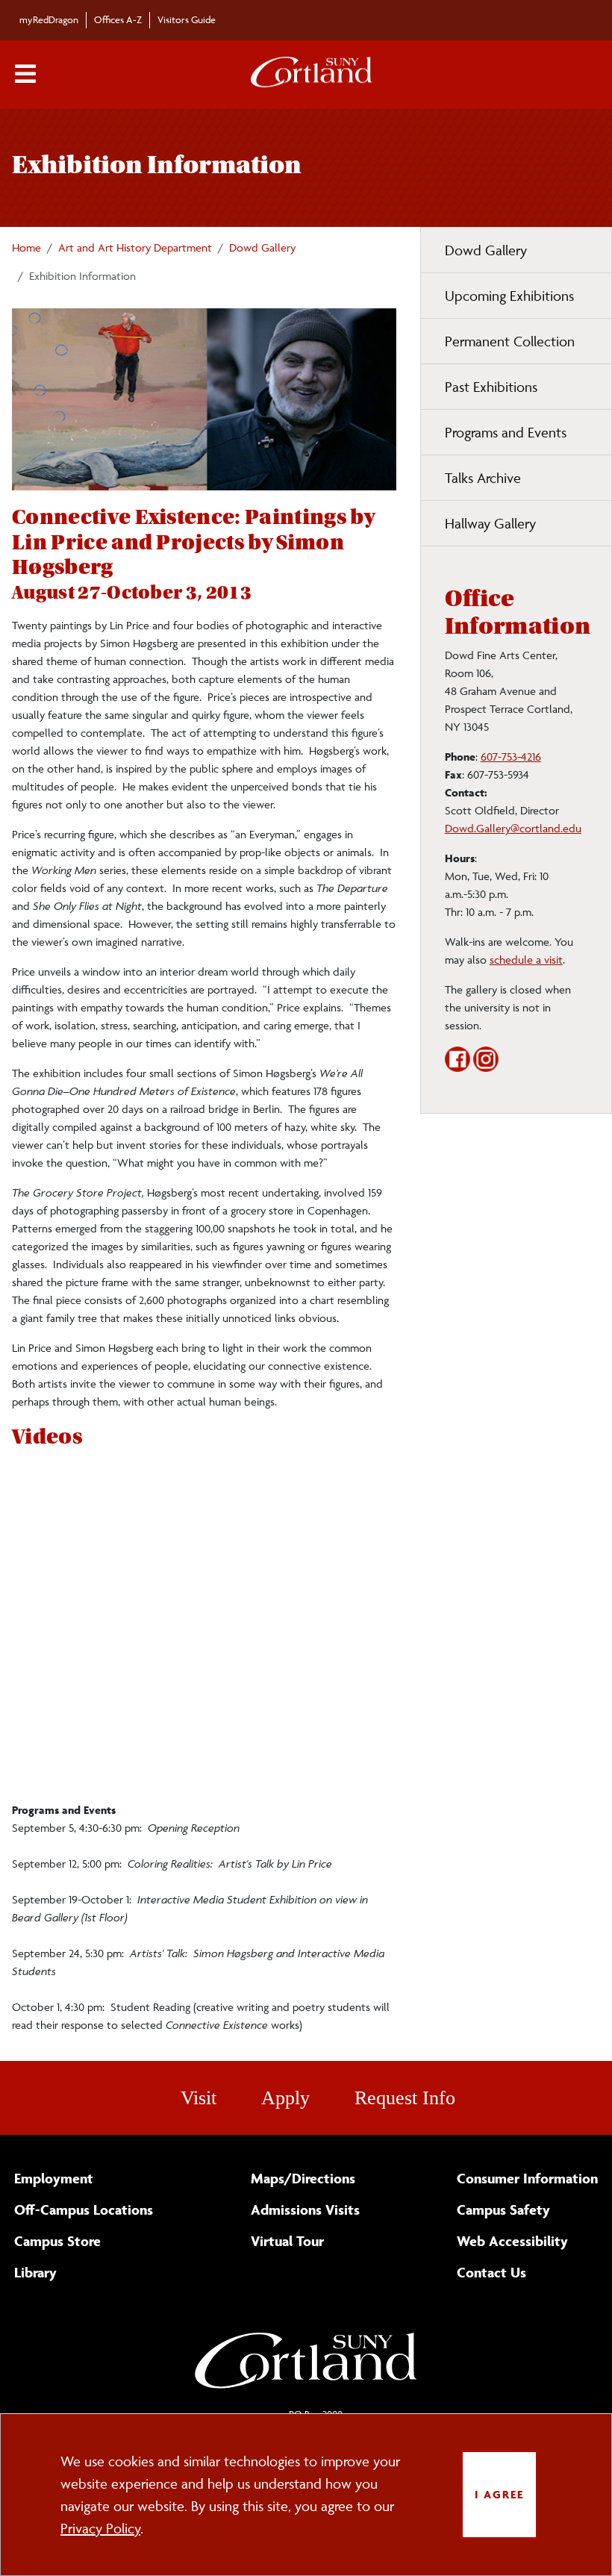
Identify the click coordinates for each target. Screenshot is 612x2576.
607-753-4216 (511, 757)
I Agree (499, 2494)
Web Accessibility (512, 2241)
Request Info (405, 2098)
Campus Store (57, 2241)
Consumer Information (527, 2178)
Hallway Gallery (490, 523)
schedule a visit (526, 960)
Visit (199, 2098)
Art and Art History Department (135, 247)
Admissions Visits (305, 2209)
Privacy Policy (100, 2528)
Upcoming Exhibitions (509, 296)
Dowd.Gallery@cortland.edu (513, 828)
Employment (54, 2178)
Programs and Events (506, 432)
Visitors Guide (187, 19)
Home (26, 247)
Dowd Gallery (262, 247)
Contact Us (491, 2272)
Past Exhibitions (491, 387)
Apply (285, 2098)
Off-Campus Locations (84, 2209)
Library (35, 2272)
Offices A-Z (118, 19)
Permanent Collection (510, 341)
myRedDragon (49, 19)
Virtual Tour (287, 2241)
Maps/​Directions (303, 2178)
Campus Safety (503, 2209)
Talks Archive (483, 478)
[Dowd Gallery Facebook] (458, 1068)
